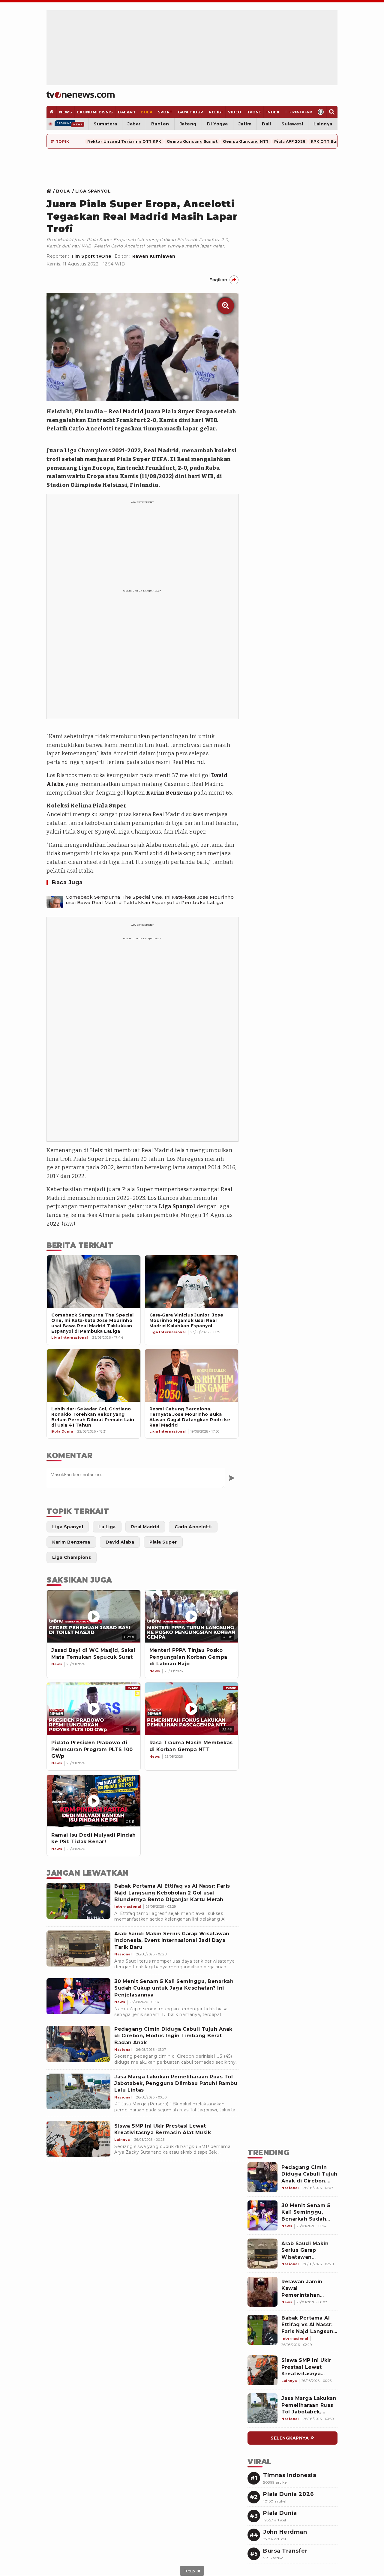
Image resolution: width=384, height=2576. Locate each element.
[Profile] (321, 112)
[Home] (81, 95)
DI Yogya (217, 124)
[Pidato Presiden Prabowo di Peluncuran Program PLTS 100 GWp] (94, 1709)
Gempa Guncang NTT (246, 141)
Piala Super (178, 412)
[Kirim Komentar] (232, 1478)
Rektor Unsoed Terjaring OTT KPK (124, 141)
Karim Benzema (169, 793)
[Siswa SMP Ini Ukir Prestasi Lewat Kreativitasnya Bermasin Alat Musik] (78, 2139)
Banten (160, 124)
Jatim (245, 124)
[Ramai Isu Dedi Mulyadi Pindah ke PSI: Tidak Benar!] (94, 1801)
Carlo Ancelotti (91, 429)
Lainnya (323, 124)
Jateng (188, 124)
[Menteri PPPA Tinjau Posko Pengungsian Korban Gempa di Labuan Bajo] (192, 1616)
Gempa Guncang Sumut (192, 141)
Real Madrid (126, 412)
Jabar (134, 124)
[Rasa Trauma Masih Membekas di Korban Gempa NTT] (192, 1709)
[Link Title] (51, 191)
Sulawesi (292, 124)
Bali (266, 124)
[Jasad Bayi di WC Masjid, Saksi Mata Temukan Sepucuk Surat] (94, 1616)
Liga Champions (88, 451)
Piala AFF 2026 (290, 141)
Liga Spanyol (177, 1206)
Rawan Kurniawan (154, 256)
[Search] (332, 112)
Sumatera (105, 124)
